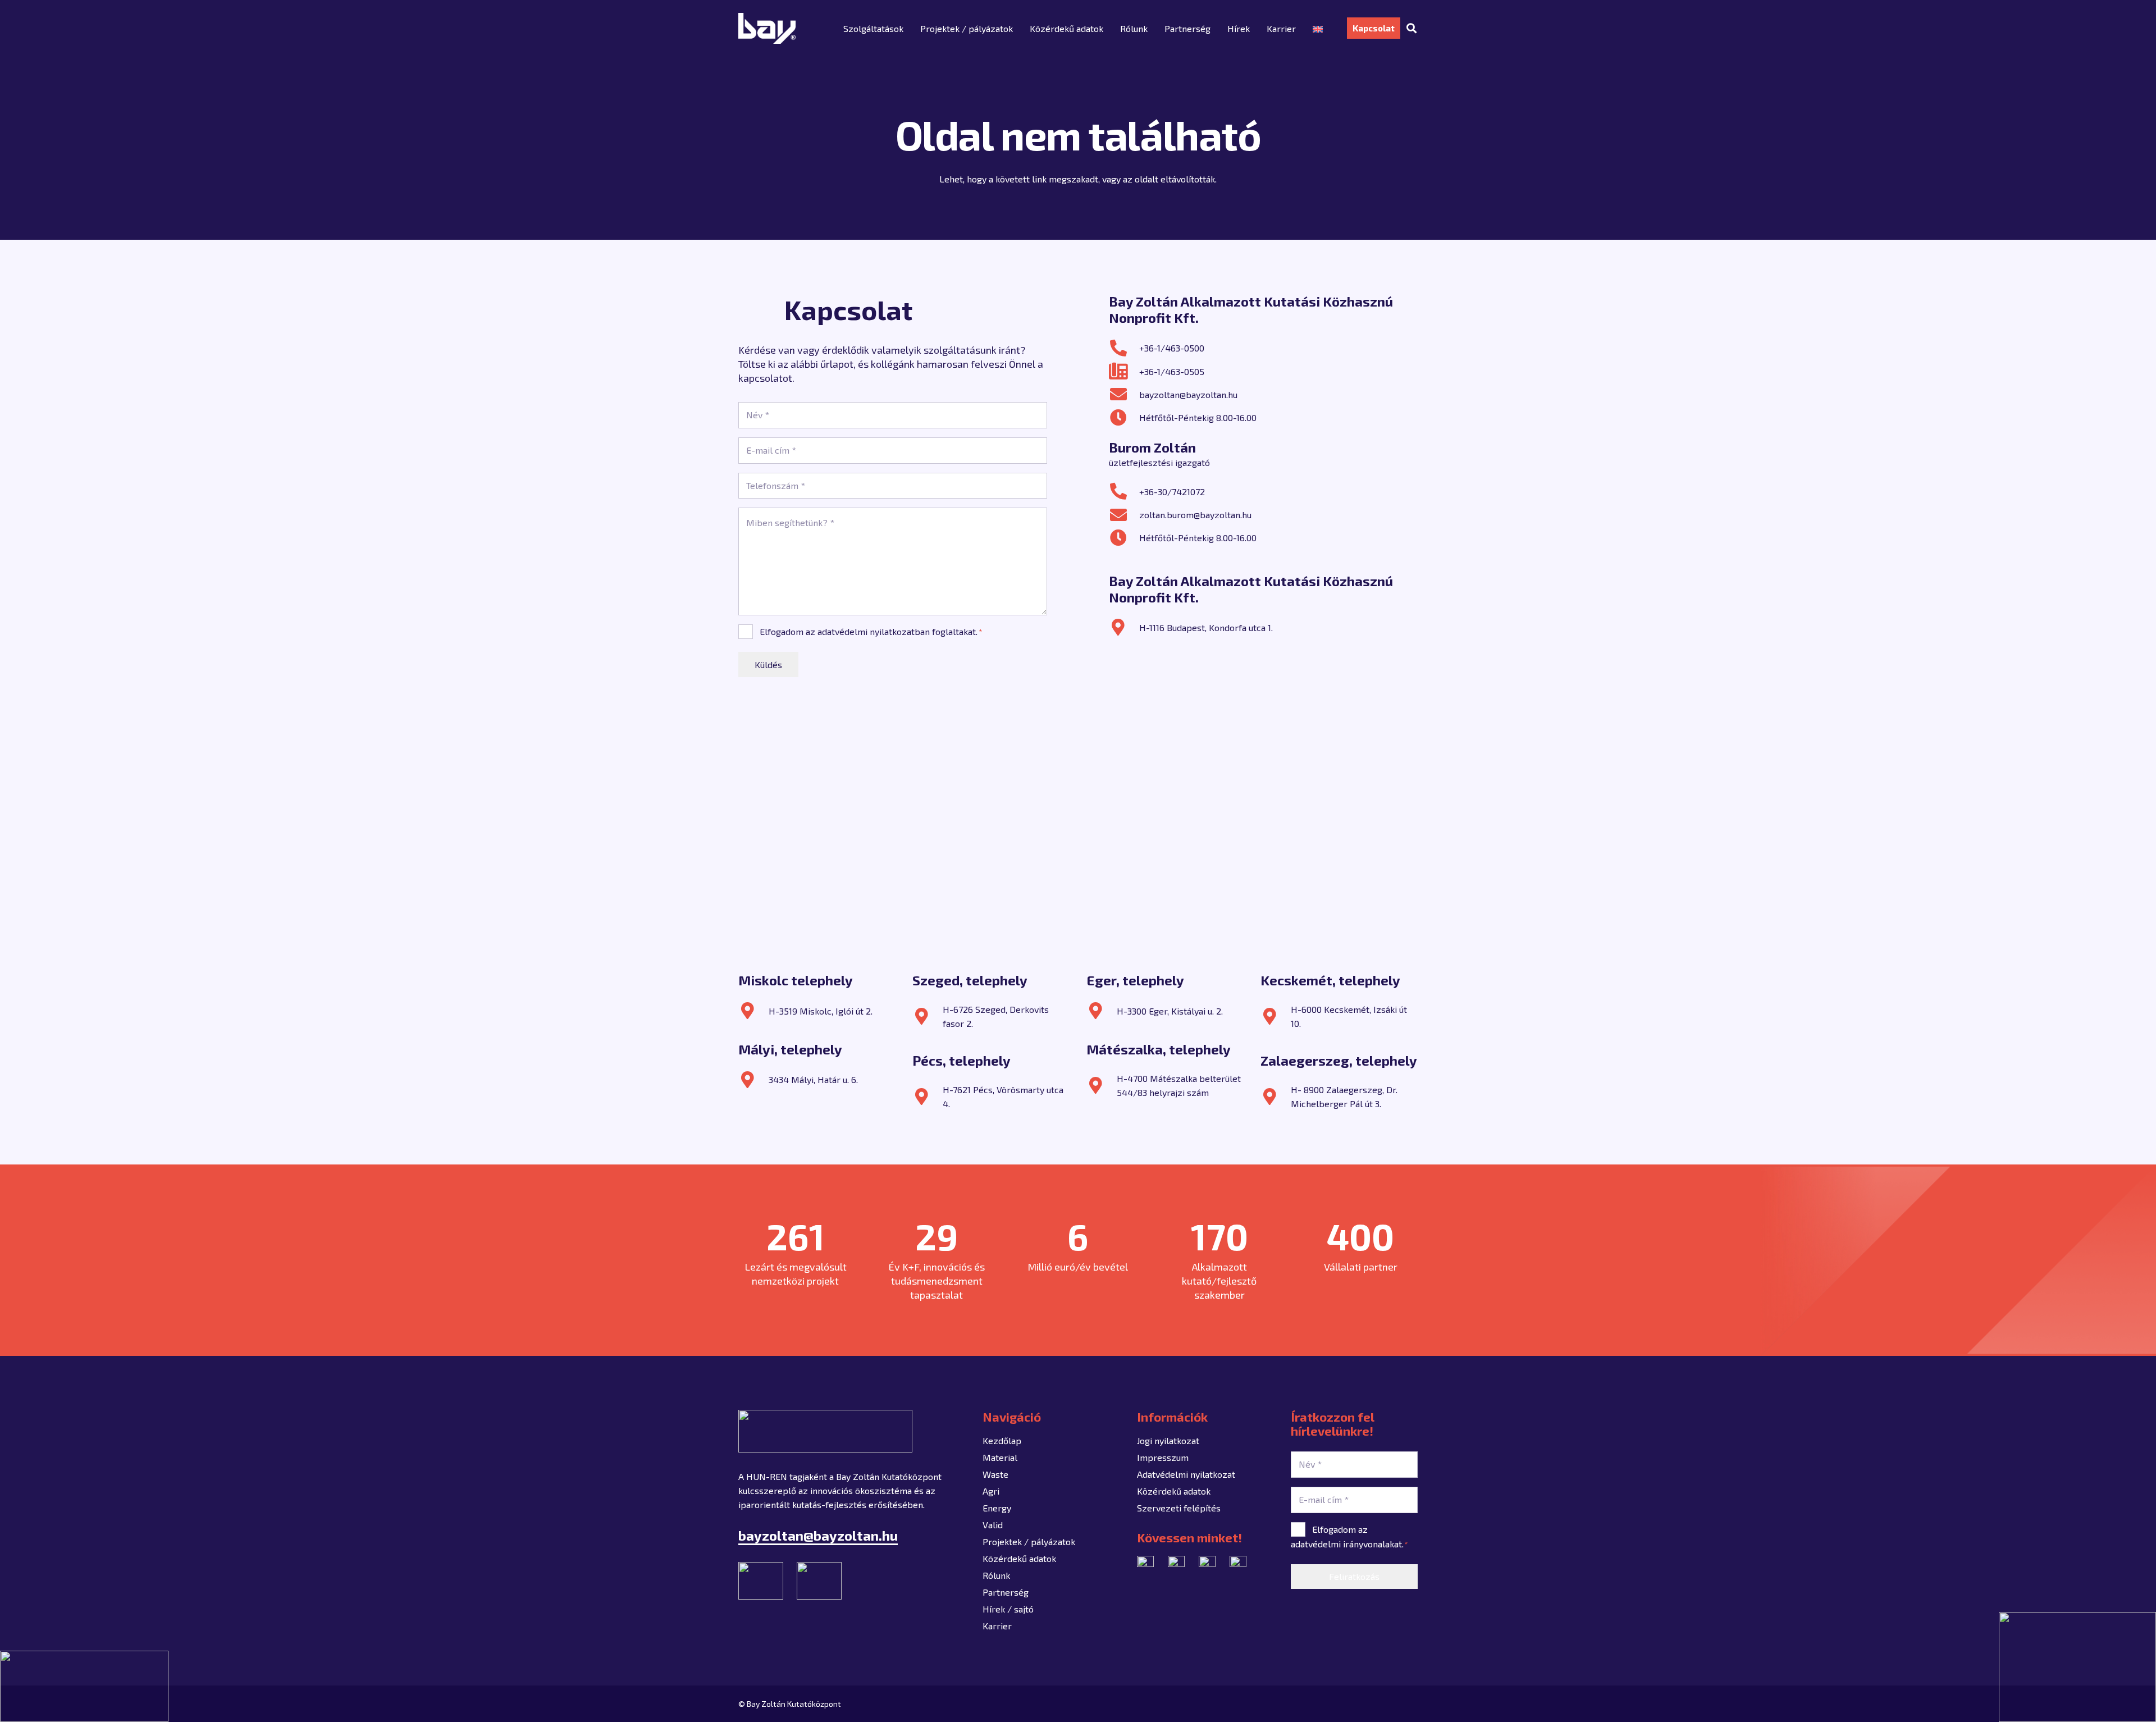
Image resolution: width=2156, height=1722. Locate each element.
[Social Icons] (1176, 1564)
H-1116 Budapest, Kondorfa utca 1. (1206, 627)
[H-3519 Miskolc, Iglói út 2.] (753, 1011)
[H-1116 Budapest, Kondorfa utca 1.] (1124, 627)
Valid (993, 1525)
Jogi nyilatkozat (1168, 1440)
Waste (995, 1474)
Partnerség (1006, 1592)
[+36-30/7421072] (1124, 491)
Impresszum (1163, 1457)
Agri (991, 1491)
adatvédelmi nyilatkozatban (874, 631)
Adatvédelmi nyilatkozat (1186, 1474)
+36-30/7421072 (1172, 492)
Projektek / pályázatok (1029, 1541)
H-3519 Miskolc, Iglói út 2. (821, 1011)
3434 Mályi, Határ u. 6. (813, 1079)
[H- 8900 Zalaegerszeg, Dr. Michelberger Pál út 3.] (1276, 1097)
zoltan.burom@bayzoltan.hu (1195, 515)
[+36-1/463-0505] (1124, 371)
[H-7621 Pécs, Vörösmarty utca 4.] (928, 1097)
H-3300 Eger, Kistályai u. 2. (1170, 1011)
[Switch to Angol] (1319, 28)
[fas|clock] (1124, 418)
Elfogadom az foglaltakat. (871, 631)
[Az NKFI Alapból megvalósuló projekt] (84, 1686)
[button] (1412, 28)
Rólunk (996, 1575)
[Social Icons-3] (1238, 1564)
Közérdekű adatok (1019, 1558)
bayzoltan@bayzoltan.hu (1188, 394)
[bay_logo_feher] (767, 28)
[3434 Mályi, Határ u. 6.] (753, 1080)
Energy (997, 1508)
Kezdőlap (1002, 1440)
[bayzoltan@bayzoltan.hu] (1124, 394)
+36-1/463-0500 (1172, 348)
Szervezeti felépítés (1179, 1508)
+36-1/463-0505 (1172, 371)
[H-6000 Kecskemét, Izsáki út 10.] (1276, 1016)
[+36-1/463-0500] (1124, 348)
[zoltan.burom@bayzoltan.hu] (1124, 515)
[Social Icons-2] (1207, 1564)
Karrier (997, 1626)
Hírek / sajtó (1008, 1609)
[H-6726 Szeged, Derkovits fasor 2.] (928, 1016)
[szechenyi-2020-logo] (2077, 1667)
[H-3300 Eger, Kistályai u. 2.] (1102, 1011)
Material (1000, 1457)
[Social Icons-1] (1145, 1564)
